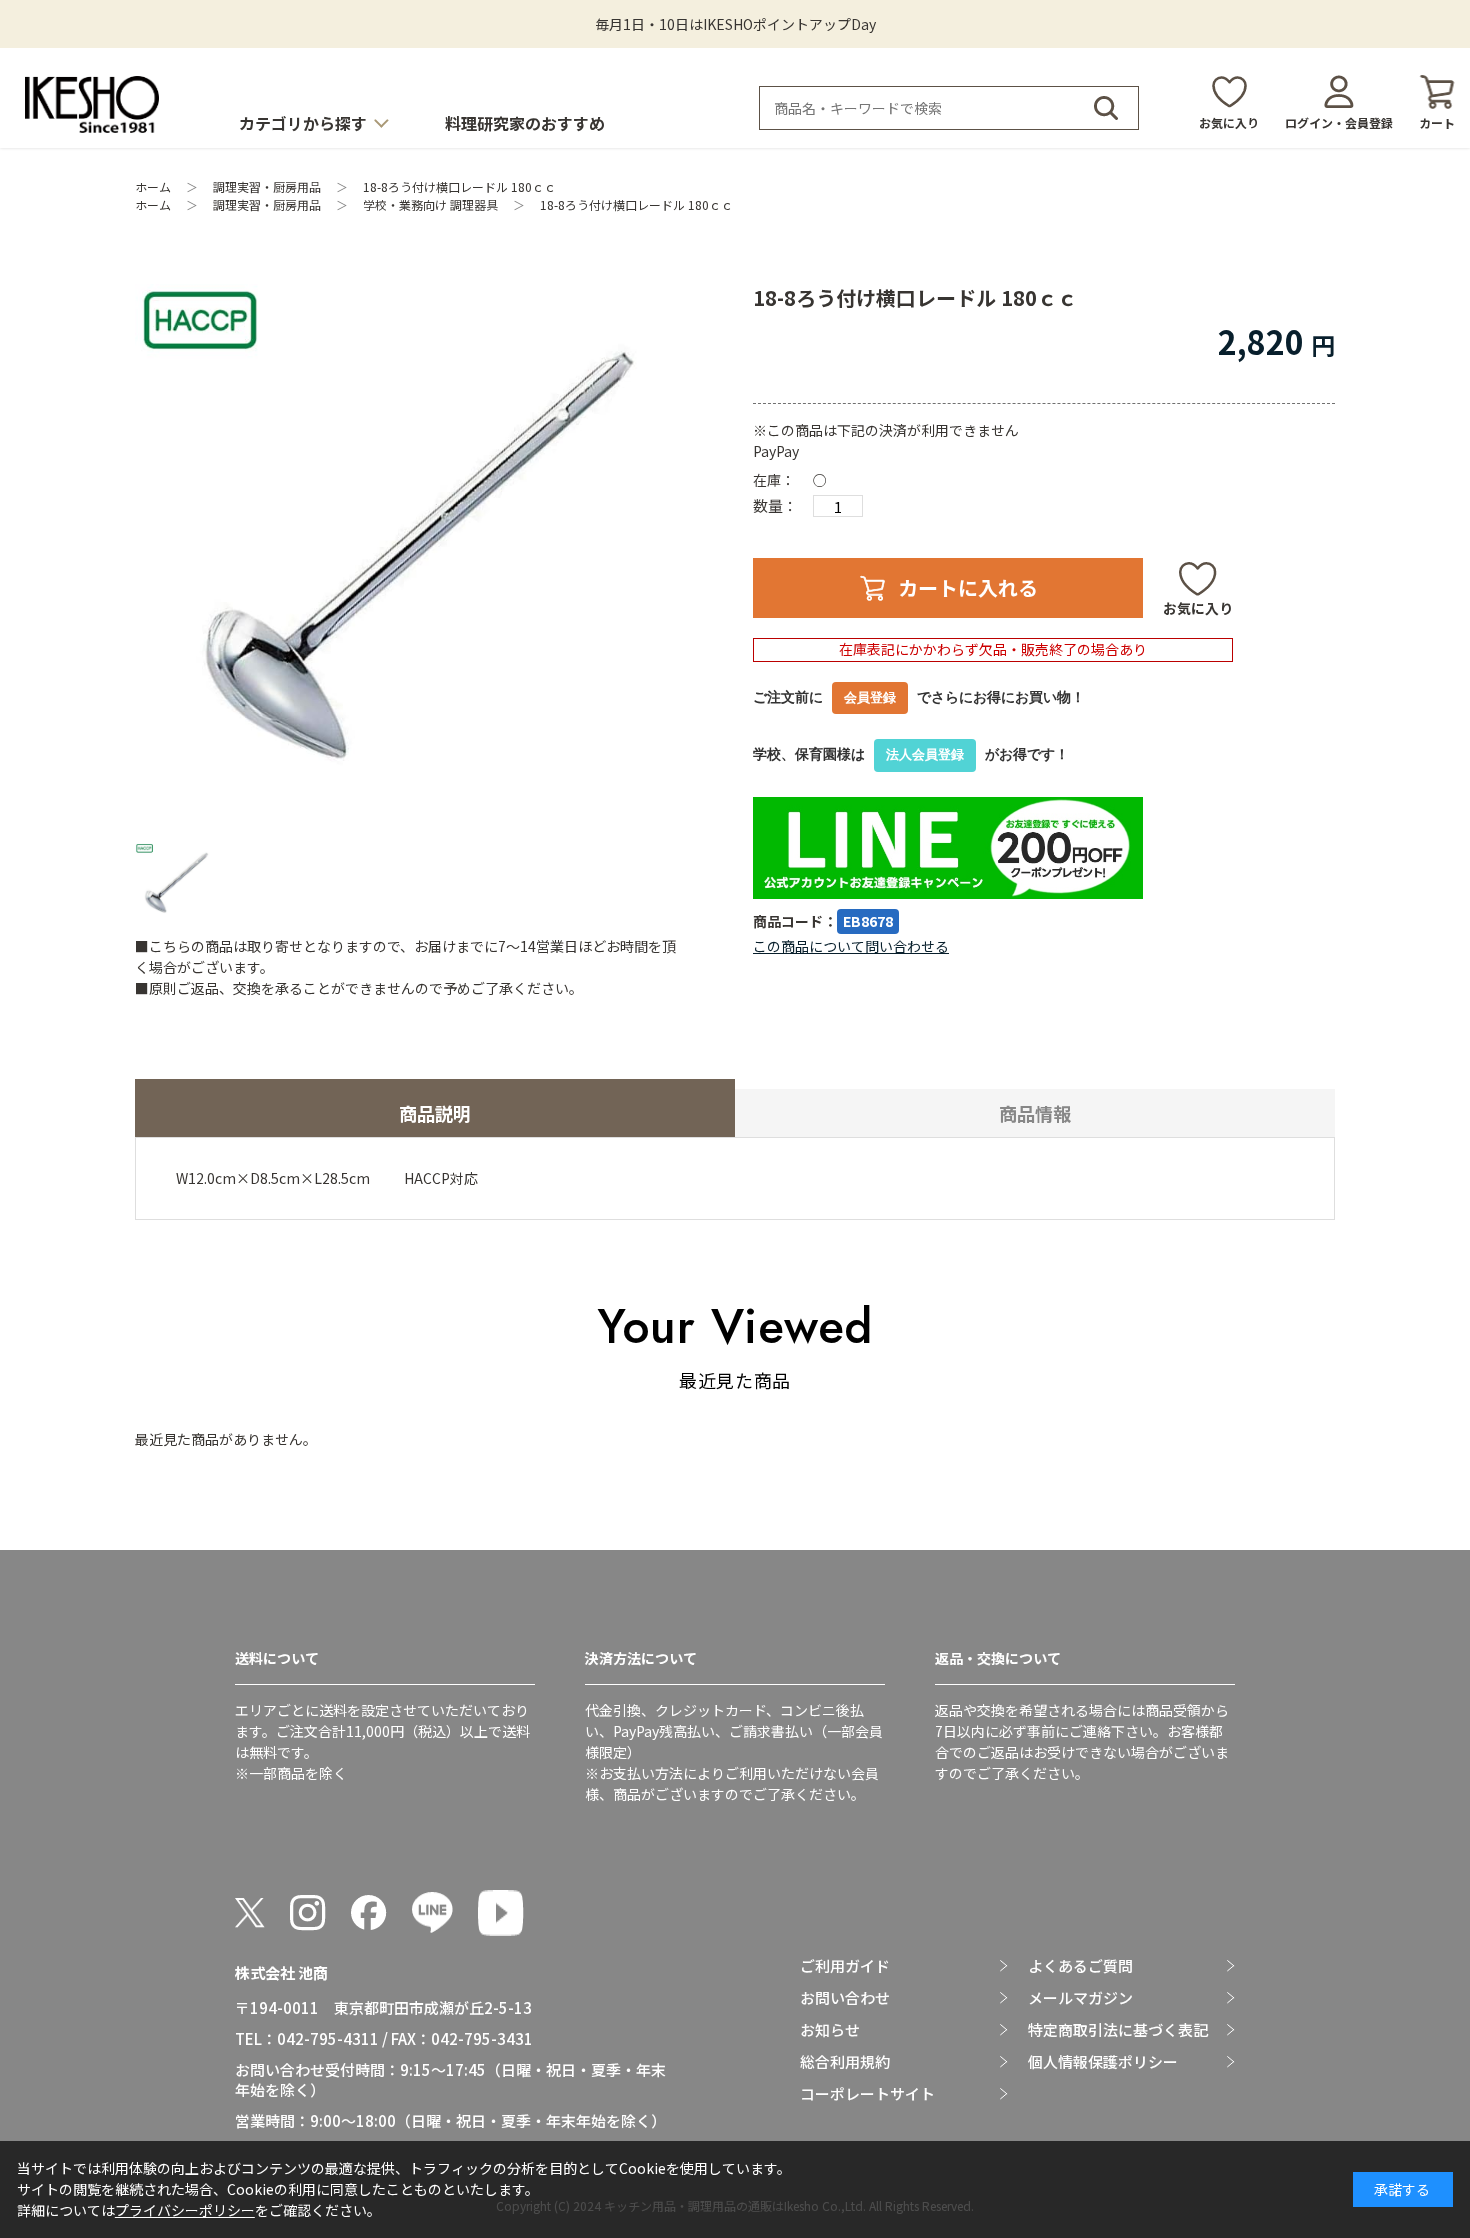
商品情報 (1035, 1113)
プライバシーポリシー (185, 2210)
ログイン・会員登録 (1339, 122)
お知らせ (830, 2030)
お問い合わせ (845, 1998)
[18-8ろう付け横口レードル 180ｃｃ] (409, 558)
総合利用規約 (845, 2062)
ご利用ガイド (845, 1966)
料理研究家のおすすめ (525, 123)
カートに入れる (968, 587)
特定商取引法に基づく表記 (1118, 2030)
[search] (1106, 108)
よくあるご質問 (1080, 1966)
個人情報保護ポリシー (1103, 2062)
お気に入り (1229, 122)
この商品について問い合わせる (851, 946)
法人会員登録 (925, 754)
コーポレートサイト (867, 2094)
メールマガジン (1080, 1998)
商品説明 (435, 1113)
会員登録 (870, 697)
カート (1437, 122)
